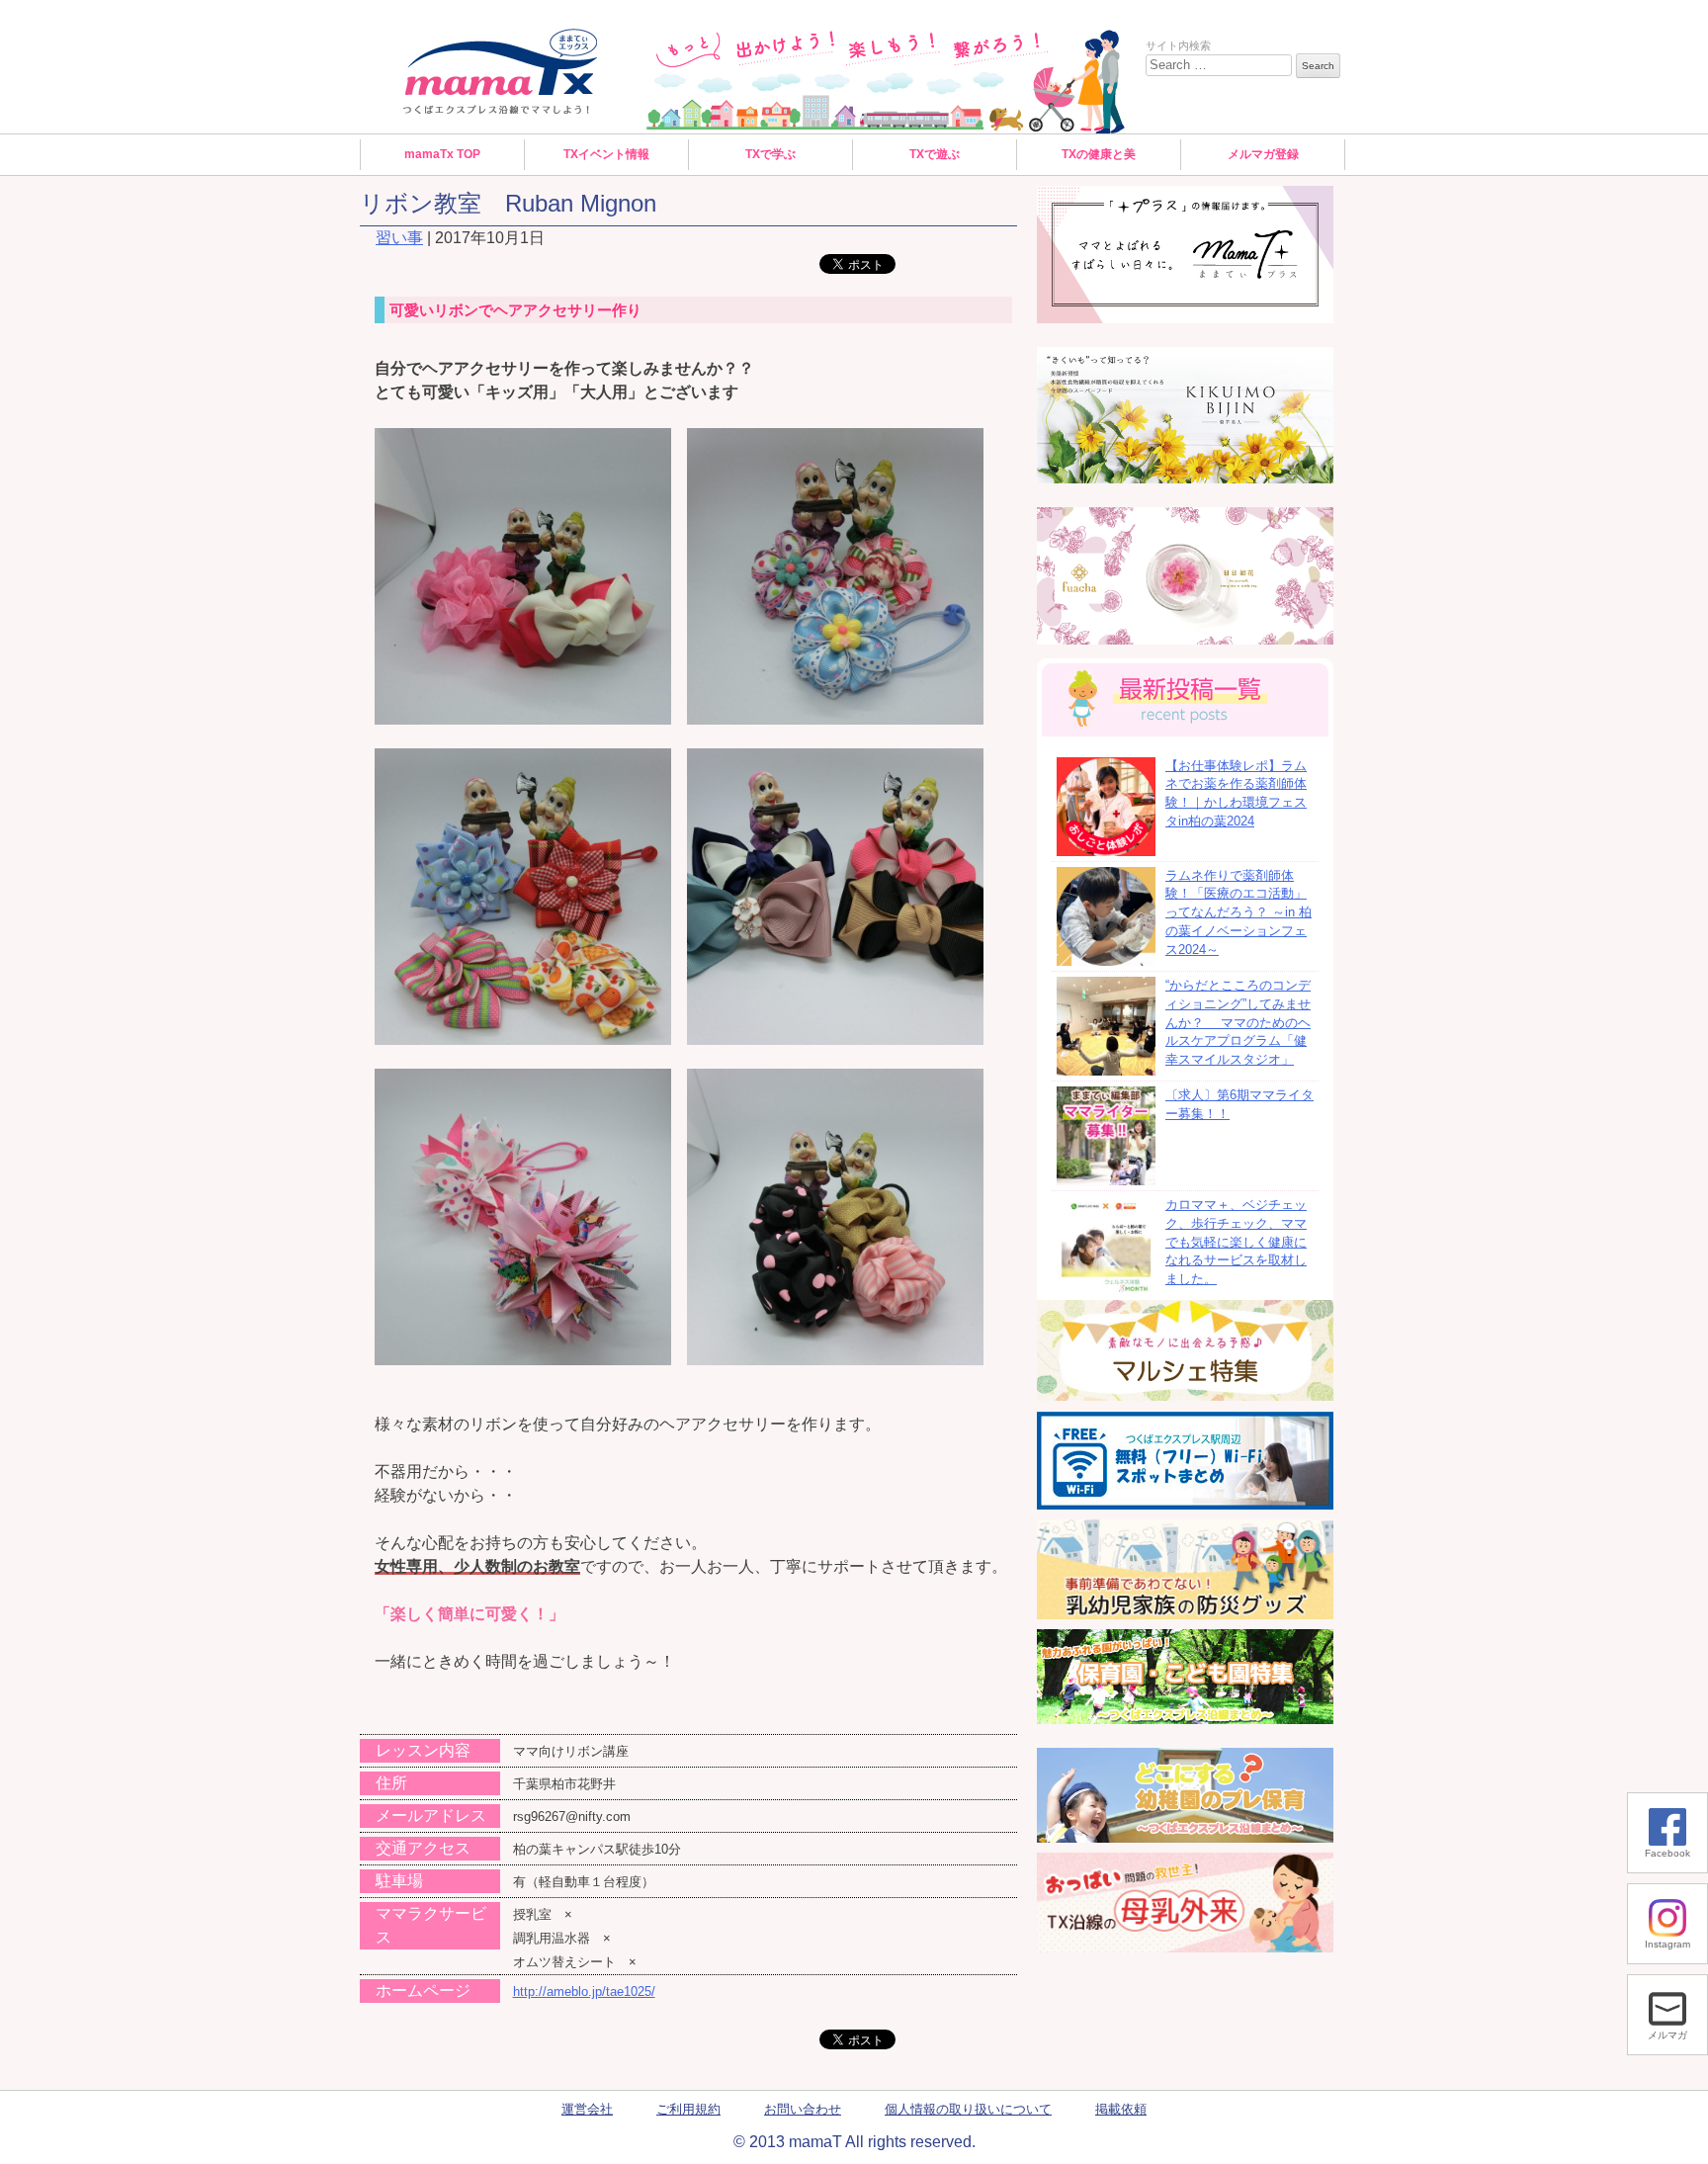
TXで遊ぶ (935, 154)
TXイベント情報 (606, 154)
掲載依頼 (1121, 2110)
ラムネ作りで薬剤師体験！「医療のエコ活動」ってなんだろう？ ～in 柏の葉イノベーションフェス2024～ (1238, 913)
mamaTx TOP (442, 154)
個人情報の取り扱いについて (968, 2110)
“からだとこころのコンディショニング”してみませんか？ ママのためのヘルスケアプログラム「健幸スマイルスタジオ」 (1238, 1023)
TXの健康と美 (1099, 154)
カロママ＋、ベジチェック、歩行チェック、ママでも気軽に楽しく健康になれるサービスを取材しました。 (1236, 1242)
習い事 (399, 238)
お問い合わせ (803, 2110)
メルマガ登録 (1263, 154)
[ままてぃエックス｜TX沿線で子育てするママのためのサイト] (501, 71)
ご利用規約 (688, 2110)
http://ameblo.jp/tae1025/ (584, 1992)
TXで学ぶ (770, 154)
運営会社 (587, 2110)
